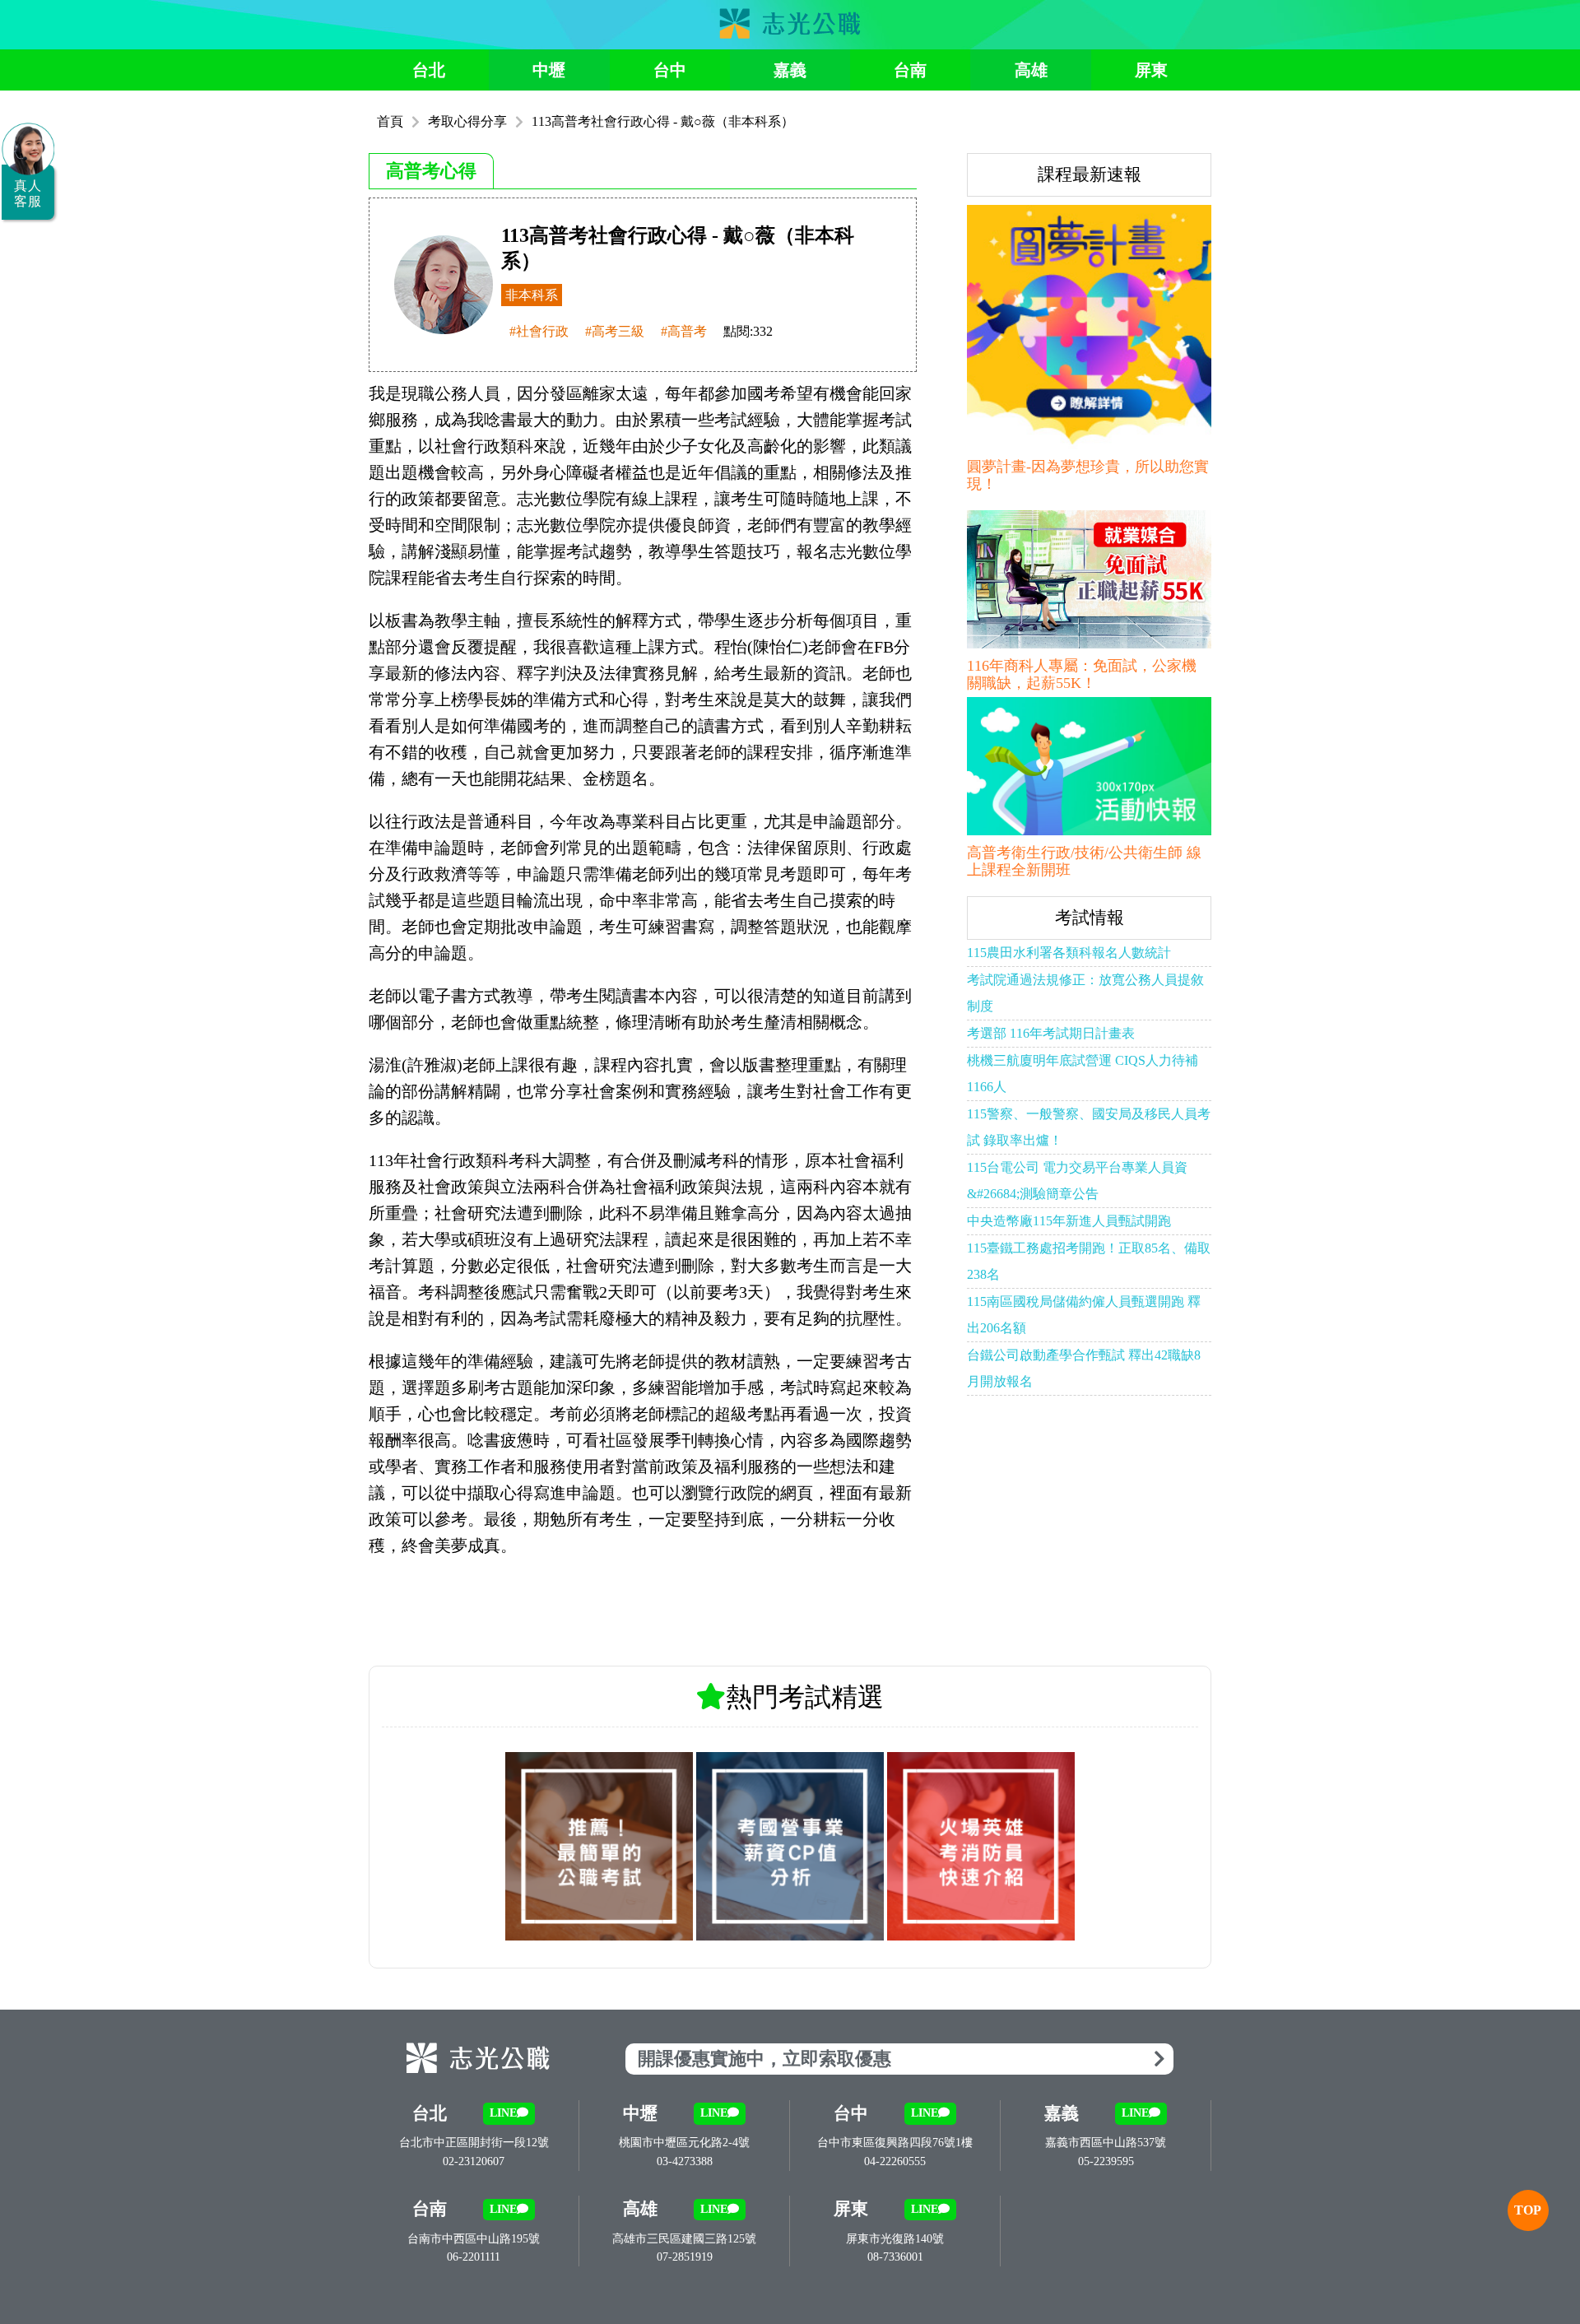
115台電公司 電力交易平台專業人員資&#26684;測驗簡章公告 (1077, 1181)
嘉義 (790, 70)
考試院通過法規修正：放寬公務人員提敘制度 (1085, 993)
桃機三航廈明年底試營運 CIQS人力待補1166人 (1083, 1074)
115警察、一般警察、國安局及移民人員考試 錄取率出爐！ (1089, 1127)
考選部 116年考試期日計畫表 (1051, 1033)
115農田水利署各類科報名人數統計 (1069, 953)
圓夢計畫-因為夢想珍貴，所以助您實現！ (1088, 476)
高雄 (1031, 70)
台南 (910, 70)
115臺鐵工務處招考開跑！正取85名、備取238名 (1089, 1261)
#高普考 (684, 332)
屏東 (1151, 70)
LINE (503, 2113)
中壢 (549, 70)
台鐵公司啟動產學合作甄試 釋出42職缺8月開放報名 (1084, 1368)
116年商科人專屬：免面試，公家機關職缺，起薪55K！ (1082, 675)
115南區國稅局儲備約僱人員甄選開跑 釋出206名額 (1084, 1315)
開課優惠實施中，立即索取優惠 (764, 2059)
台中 (670, 70)
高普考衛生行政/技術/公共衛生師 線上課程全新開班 (1084, 862)
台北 (429, 70)
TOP (1528, 2210)
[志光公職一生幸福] (790, 34)
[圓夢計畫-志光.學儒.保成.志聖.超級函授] (1089, 330)
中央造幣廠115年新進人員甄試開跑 (1069, 1221)
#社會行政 (539, 332)
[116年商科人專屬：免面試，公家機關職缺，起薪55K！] (1089, 582)
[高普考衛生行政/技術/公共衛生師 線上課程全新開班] (1089, 769)
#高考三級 (615, 332)
